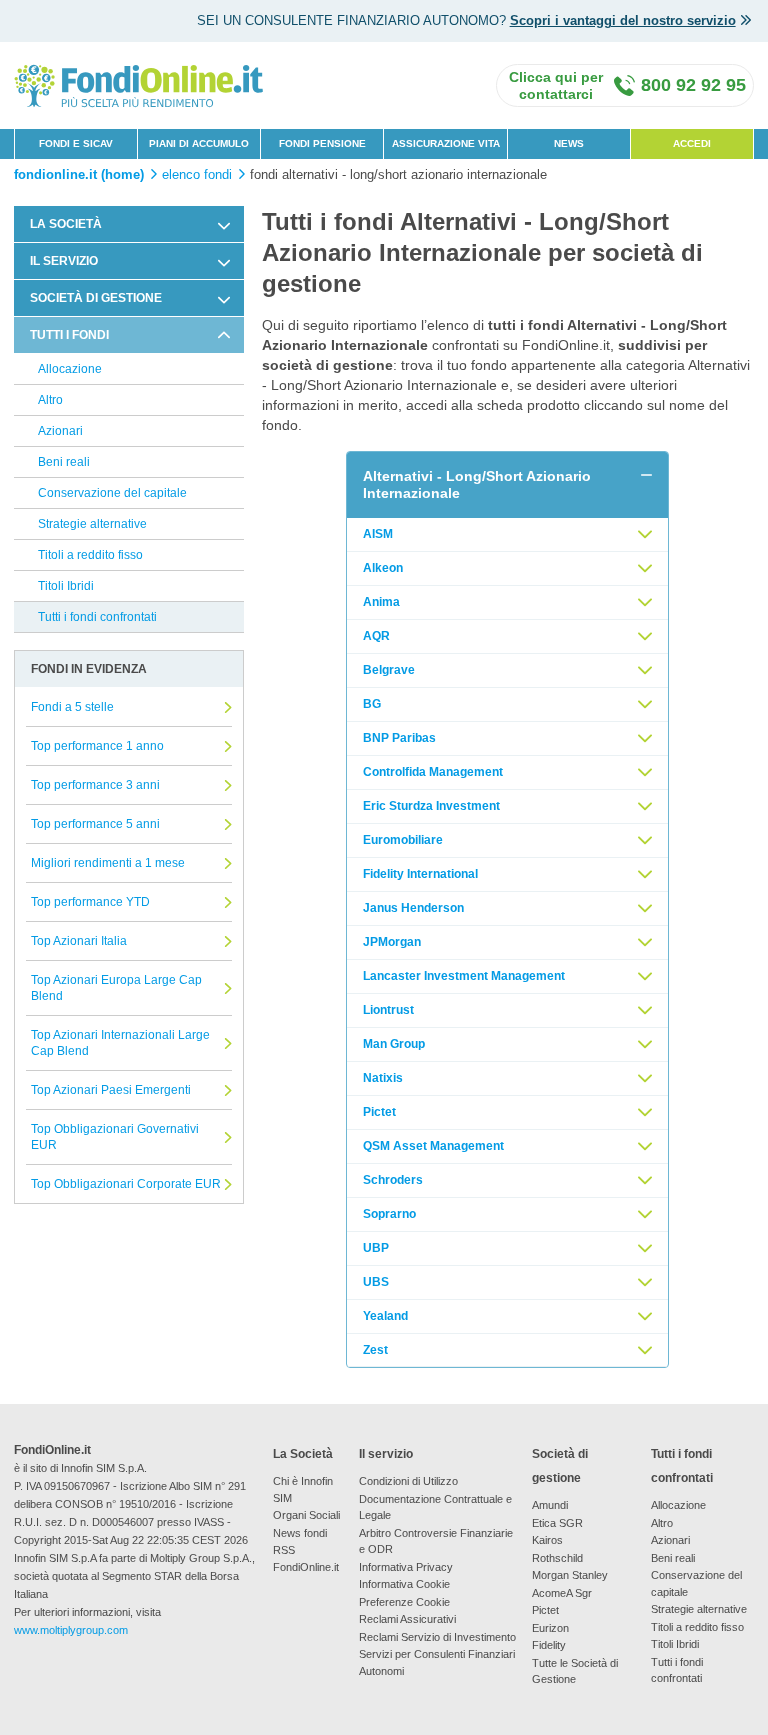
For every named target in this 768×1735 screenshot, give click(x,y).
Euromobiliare (403, 840)
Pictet (379, 1112)
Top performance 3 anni (95, 785)
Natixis (383, 1078)
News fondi (300, 1533)
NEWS (569, 143)
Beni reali (64, 462)
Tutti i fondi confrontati (97, 617)
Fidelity (549, 1645)
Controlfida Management (433, 772)
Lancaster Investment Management (464, 976)
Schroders (393, 1180)
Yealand (385, 1316)
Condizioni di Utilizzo (408, 1481)
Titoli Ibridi (66, 586)
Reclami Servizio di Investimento (437, 1637)
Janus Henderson (413, 908)
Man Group (394, 1044)
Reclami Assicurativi (407, 1619)
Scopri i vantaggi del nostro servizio (623, 20)
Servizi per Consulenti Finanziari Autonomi (437, 1662)
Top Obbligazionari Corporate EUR (126, 1184)
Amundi (550, 1505)
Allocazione (70, 369)
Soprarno (389, 1214)
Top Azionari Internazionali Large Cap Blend (120, 1043)
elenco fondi (197, 175)
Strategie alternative (92, 524)
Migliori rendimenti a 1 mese (108, 863)
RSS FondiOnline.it (306, 1558)
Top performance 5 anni (95, 824)
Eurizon (550, 1628)
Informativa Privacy (406, 1567)
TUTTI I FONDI (69, 335)
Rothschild (557, 1558)
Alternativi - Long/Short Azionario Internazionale (477, 484)
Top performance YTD (90, 902)
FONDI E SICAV (76, 143)
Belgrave (389, 670)
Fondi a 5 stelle (72, 707)
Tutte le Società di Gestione (575, 1671)
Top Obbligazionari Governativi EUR (115, 1137)
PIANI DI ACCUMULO (199, 143)
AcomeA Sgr (562, 1593)
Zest (375, 1350)
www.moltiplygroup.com (71, 1630)
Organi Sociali (306, 1515)
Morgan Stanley (570, 1575)
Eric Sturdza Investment (431, 806)
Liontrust (388, 1010)
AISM (378, 534)
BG (372, 704)
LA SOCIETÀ (66, 224)
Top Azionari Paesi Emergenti (111, 1090)
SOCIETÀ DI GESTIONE (96, 298)
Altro (50, 400)
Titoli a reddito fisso (90, 555)
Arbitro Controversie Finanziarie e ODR (436, 1541)
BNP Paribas (399, 738)
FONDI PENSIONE (322, 143)
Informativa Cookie (404, 1584)
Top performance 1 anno (97, 746)
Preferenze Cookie (404, 1602)
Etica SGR (557, 1523)
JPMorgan (392, 942)
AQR (376, 636)
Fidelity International (420, 874)
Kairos (547, 1540)
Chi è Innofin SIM (303, 1489)
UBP (376, 1248)
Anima (381, 602)
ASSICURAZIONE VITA (446, 143)
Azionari (60, 431)
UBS (376, 1282)
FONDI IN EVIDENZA (89, 669)
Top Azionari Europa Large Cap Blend (116, 988)
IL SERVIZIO (64, 261)
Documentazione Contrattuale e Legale (435, 1507)
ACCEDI (692, 143)
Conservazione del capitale (112, 493)
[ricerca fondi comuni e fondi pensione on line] (139, 84)
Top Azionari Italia (79, 941)
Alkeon (383, 568)
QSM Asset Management (433, 1146)
